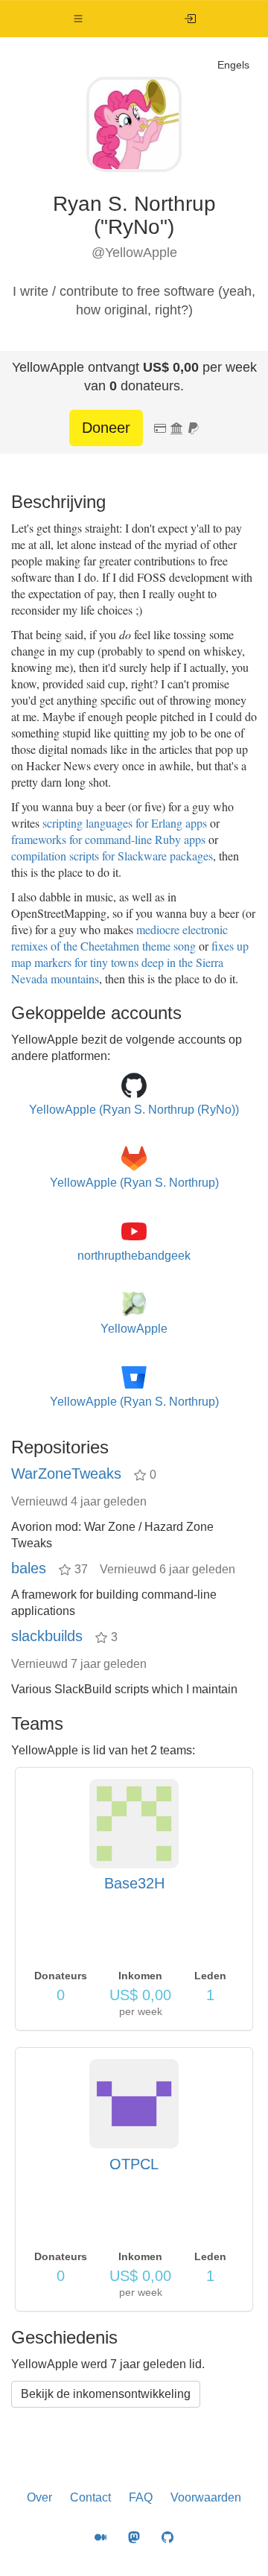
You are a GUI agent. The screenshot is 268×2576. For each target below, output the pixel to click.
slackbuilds (47, 1636)
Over (39, 2497)
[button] (79, 19)
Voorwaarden (206, 2497)
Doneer (106, 428)
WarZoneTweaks (66, 1473)
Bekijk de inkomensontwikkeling (106, 2394)
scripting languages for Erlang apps (125, 823)
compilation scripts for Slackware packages (112, 856)
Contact (90, 2497)
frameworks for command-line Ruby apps (108, 839)
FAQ (141, 2497)
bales (29, 1568)
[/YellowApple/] (190, 19)
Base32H (134, 1883)
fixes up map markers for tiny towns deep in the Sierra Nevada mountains (130, 962)
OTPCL (134, 2164)
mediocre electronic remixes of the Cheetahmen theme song (119, 938)
